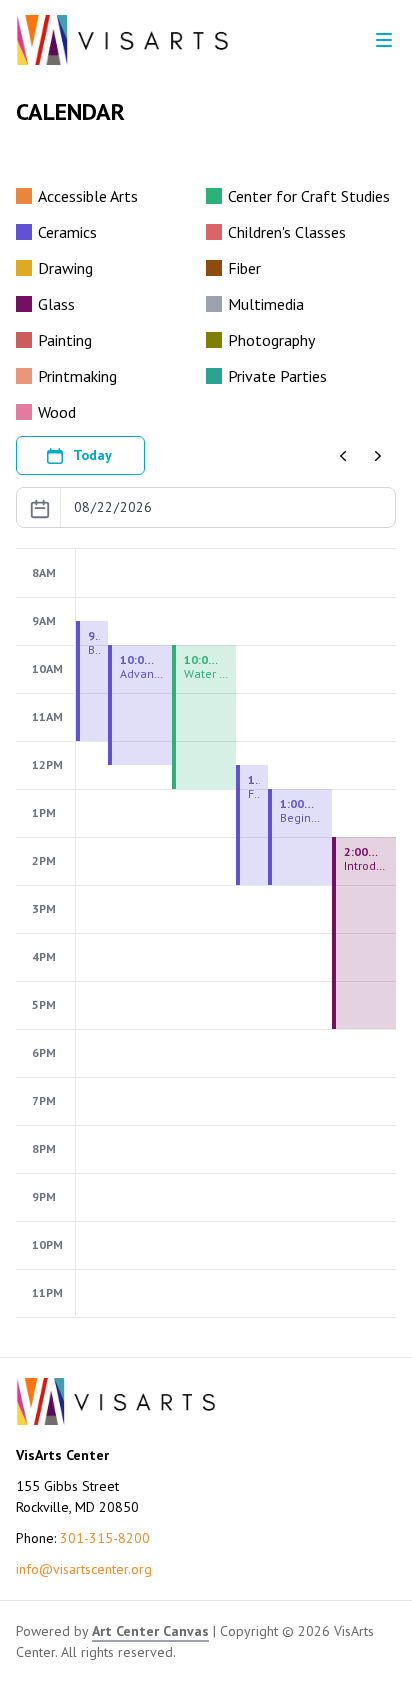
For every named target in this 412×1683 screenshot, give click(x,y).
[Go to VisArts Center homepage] (122, 40)
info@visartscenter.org (84, 1569)
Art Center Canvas (150, 1631)
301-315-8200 (105, 1538)
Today (92, 455)
